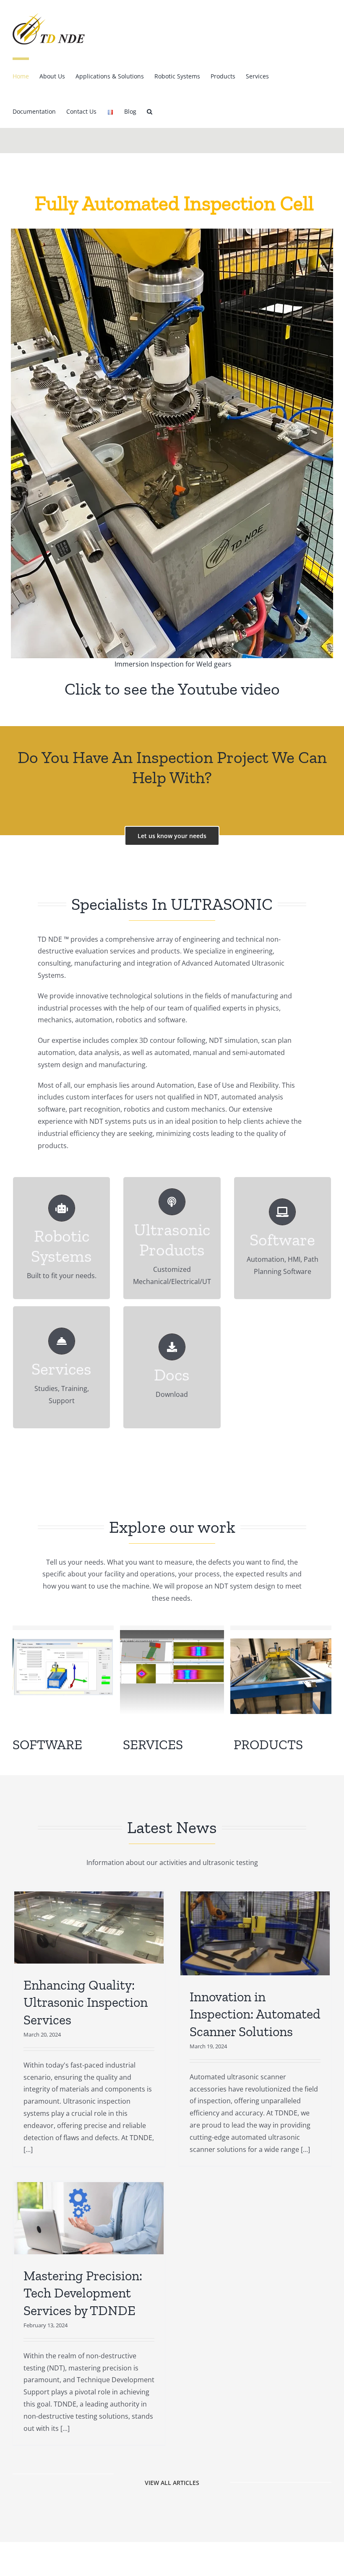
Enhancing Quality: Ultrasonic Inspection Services (86, 2002)
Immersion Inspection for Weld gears (172, 664)
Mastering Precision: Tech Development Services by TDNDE (83, 2293)
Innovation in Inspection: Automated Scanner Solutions (255, 2014)
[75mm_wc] (172, 1642)
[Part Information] (63, 1642)
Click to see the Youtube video (172, 689)
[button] (150, 110)
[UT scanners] (281, 1642)
